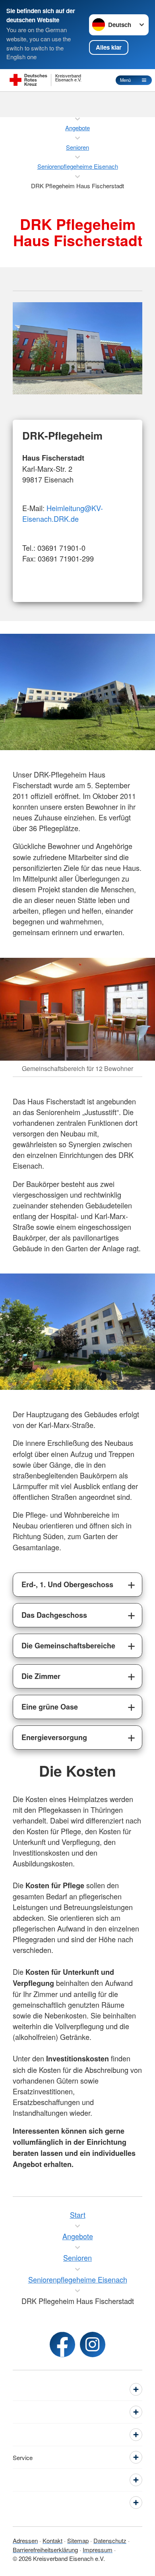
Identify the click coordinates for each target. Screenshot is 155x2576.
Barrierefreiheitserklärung (45, 2550)
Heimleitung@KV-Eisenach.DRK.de (63, 513)
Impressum (98, 2550)
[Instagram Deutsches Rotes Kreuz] (93, 2344)
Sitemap (78, 2540)
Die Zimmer (41, 1676)
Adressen (25, 2540)
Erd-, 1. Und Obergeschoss (67, 1584)
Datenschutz (110, 2540)
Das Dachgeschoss (54, 1615)
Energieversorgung (54, 1737)
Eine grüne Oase (50, 1707)
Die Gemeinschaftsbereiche (68, 1646)
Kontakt (52, 2540)
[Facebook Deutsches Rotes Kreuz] (62, 2344)
